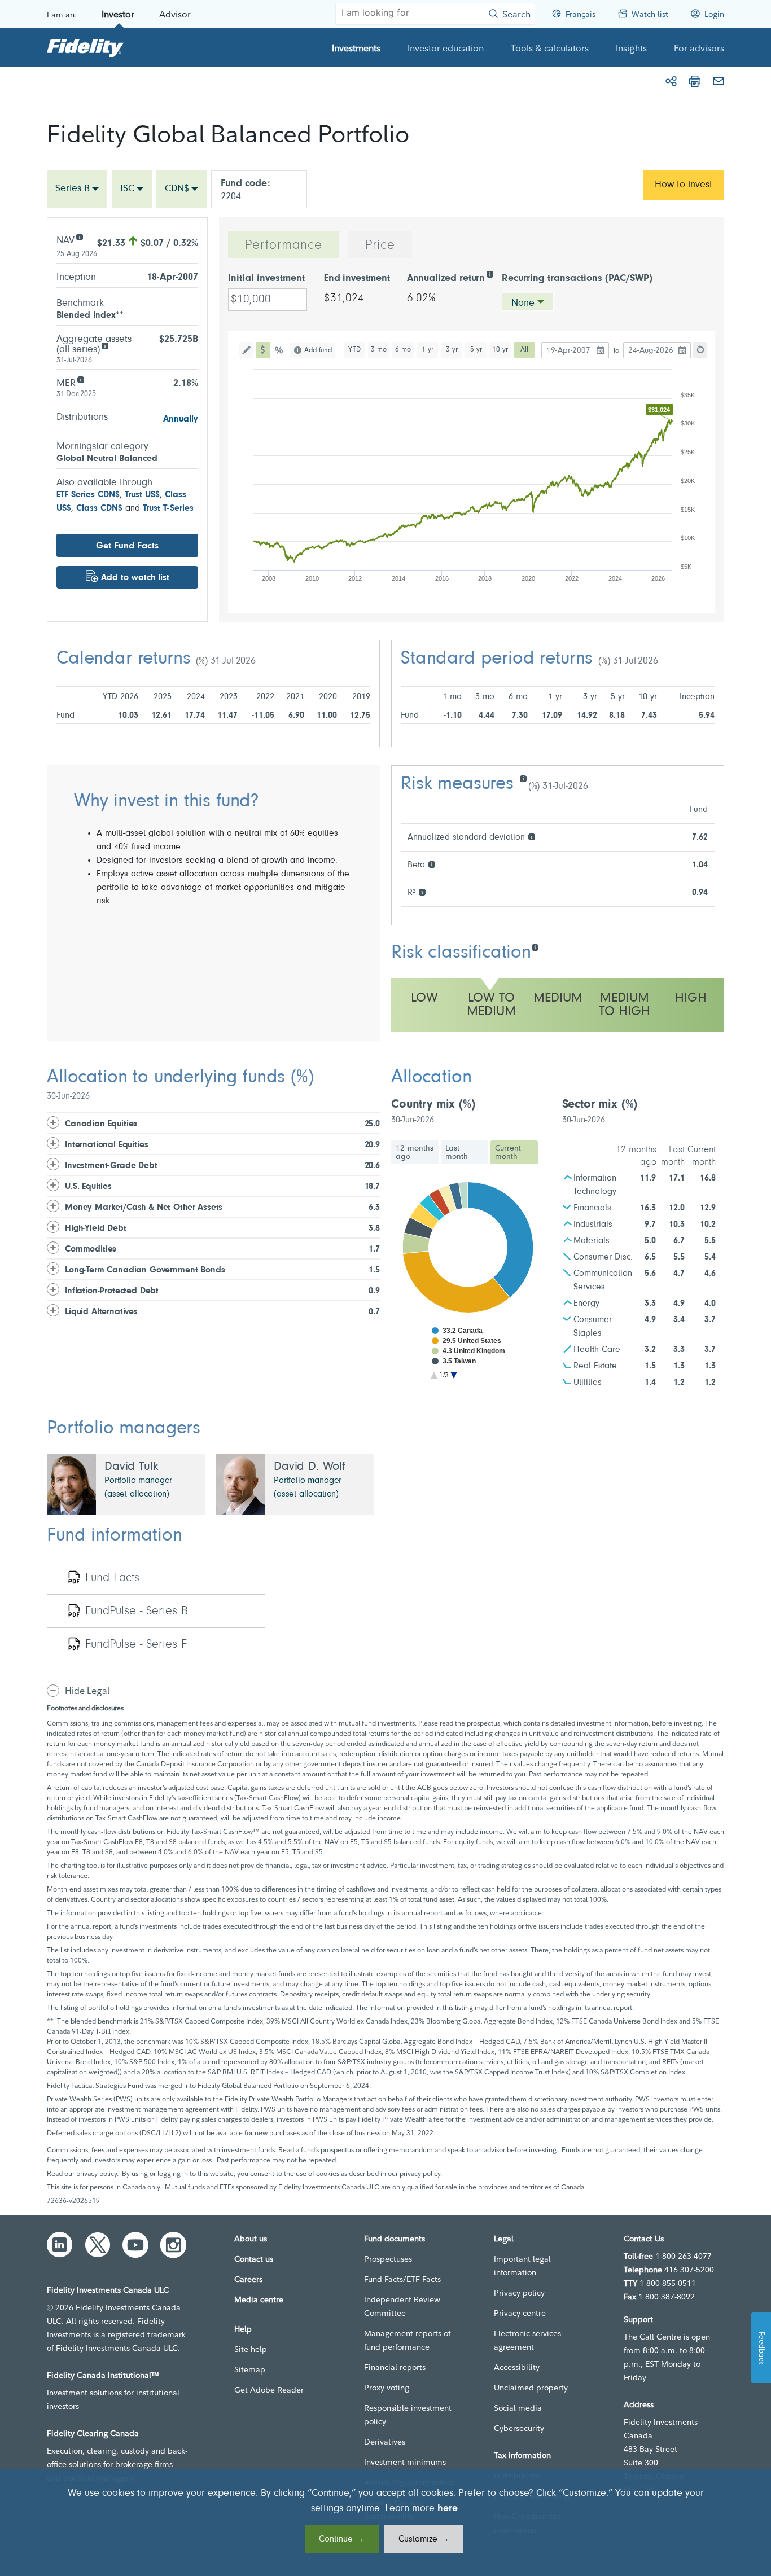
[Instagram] (173, 2245)
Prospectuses (388, 2259)
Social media (518, 2408)
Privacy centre (520, 2313)
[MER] (80, 379)
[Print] (695, 81)
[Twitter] (98, 2245)
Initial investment (266, 279)
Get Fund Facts (127, 546)
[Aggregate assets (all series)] (105, 345)
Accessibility (517, 2367)
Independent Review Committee (402, 2306)
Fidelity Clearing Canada (93, 2433)
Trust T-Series (168, 508)
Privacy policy (519, 2293)
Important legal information (522, 2266)
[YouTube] (135, 2245)
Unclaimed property (531, 2388)
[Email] (719, 81)
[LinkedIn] (60, 2245)
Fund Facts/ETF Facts (402, 2279)
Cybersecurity (519, 2428)
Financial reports (395, 2367)
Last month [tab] (457, 1153)
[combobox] (77, 189)
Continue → (342, 2539)
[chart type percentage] (280, 350)
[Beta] (432, 864)
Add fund (318, 350)
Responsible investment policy (408, 2415)
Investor (118, 14)
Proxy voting (387, 2388)
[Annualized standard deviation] (531, 836)
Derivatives (385, 2442)
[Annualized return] (490, 273)
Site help (251, 2349)
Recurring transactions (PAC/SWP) (577, 279)
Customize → (424, 2539)
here (448, 2509)
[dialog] (385, 2523)
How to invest (684, 185)
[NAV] (79, 236)
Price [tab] (380, 245)
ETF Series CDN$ (88, 495)
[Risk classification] (535, 947)
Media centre (259, 2299)
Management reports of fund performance (407, 2340)
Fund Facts (112, 1578)
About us (251, 2239)
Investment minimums (405, 2462)
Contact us (254, 2259)
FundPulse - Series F (136, 1645)
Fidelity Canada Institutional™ (103, 2375)
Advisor (175, 14)
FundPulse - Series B (137, 1612)
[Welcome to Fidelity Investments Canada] (85, 47)
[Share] (671, 81)
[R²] (422, 891)
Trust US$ (142, 495)
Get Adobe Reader (269, 2390)
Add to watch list (135, 578)
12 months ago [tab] (415, 1153)
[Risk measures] (523, 778)
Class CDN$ (99, 508)
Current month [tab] (508, 1153)
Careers (248, 2279)
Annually (181, 419)
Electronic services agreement (527, 2340)
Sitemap (250, 2369)
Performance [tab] (284, 245)
